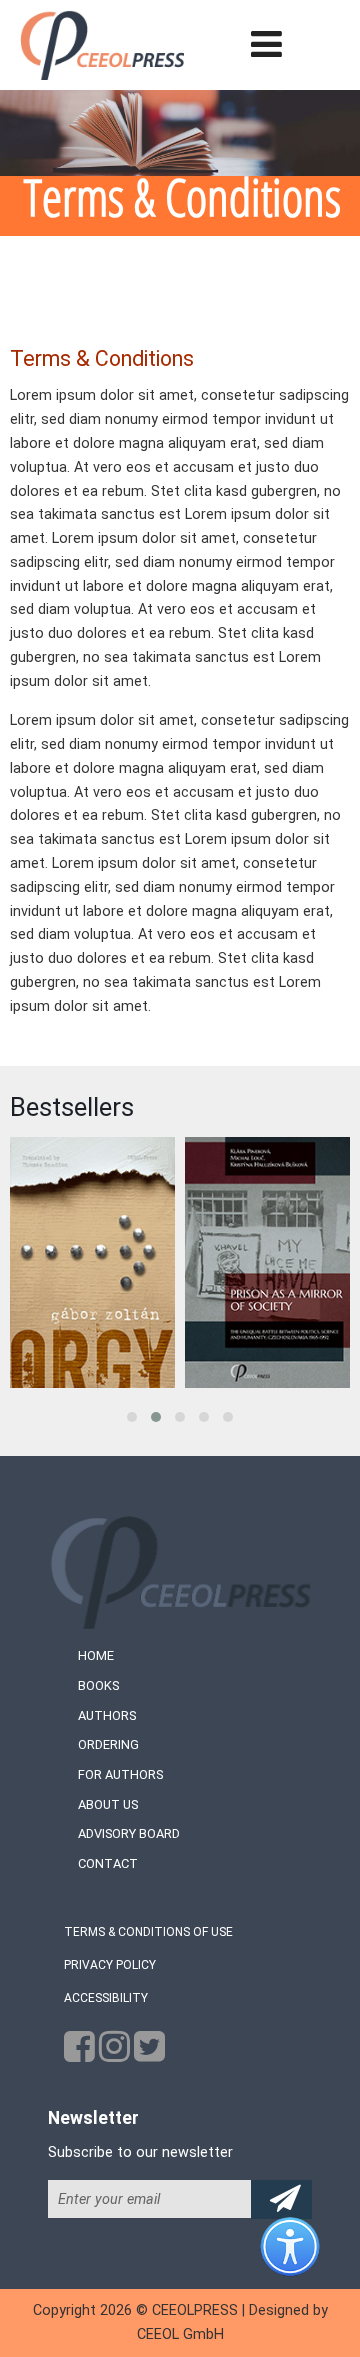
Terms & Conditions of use (148, 1932)
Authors (107, 1715)
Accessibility (106, 1998)
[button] (132, 1417)
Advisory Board (129, 1833)
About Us (108, 1804)
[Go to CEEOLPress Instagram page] (114, 2052)
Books (98, 1685)
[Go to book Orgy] (92, 1262)
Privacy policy (110, 1965)
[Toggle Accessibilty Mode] (305, 2262)
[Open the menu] (266, 45)
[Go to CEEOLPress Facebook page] (79, 2052)
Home (96, 1655)
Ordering (108, 1744)
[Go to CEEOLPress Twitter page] (149, 2052)
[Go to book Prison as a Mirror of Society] (267, 1262)
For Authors (120, 1774)
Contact (108, 1863)
